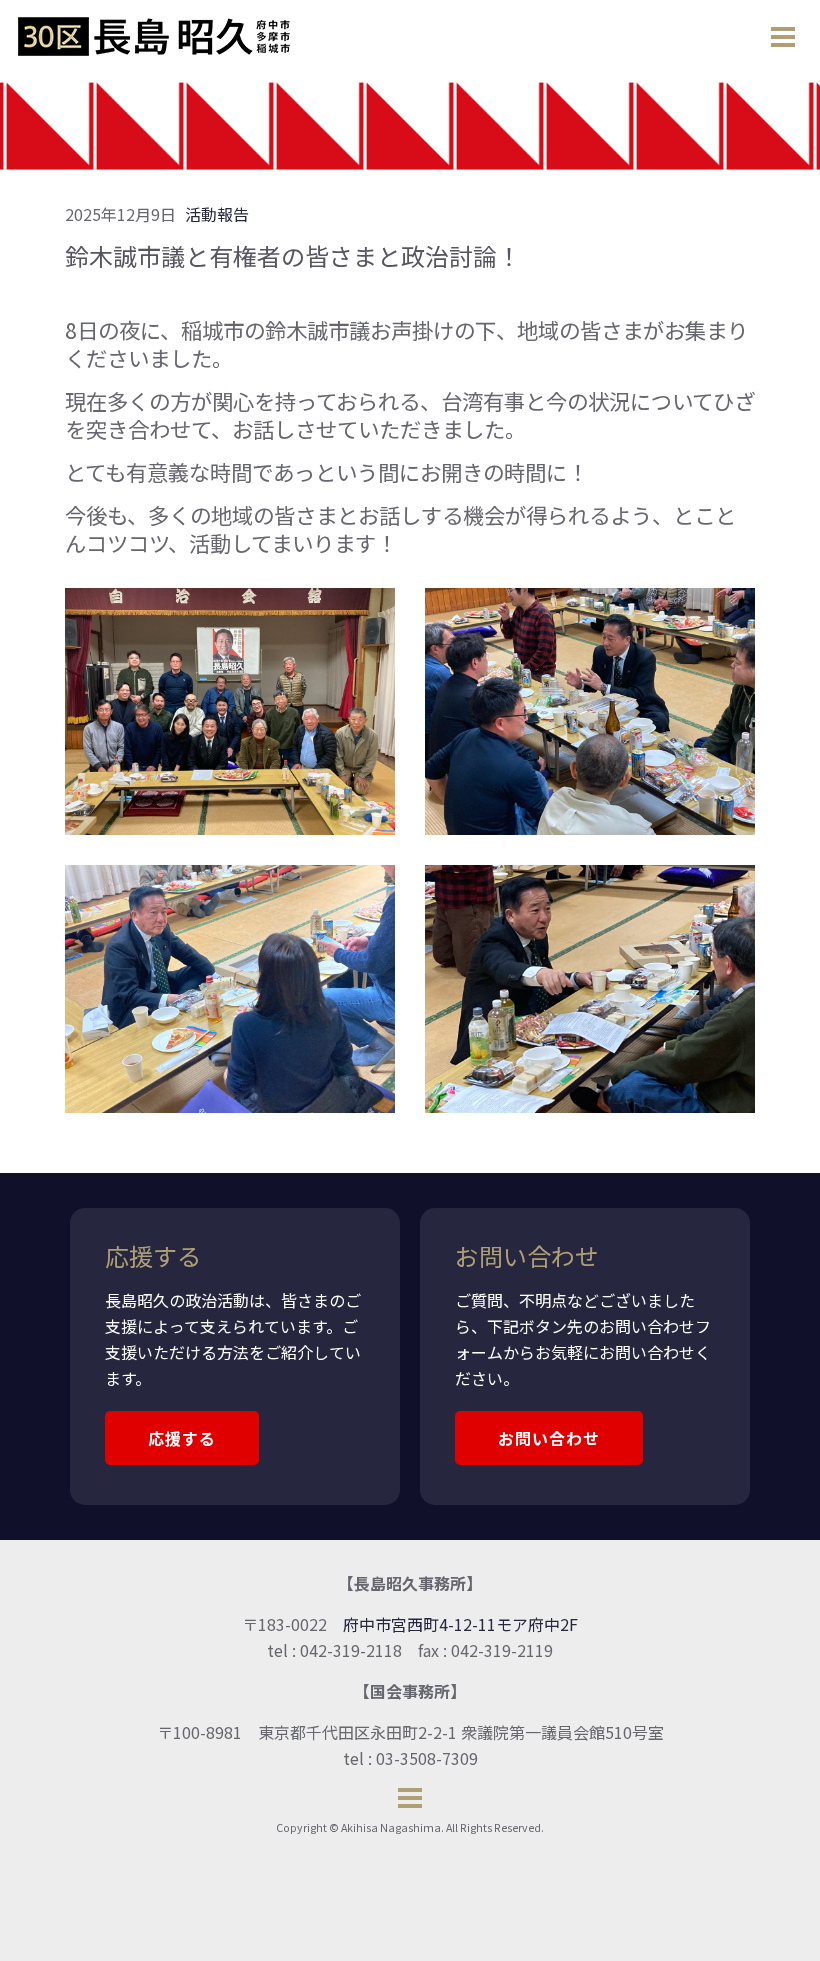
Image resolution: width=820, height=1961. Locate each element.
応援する (182, 1438)
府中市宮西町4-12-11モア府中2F (460, 1624)
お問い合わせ (549, 1438)
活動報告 (217, 214)
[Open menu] (783, 37)
